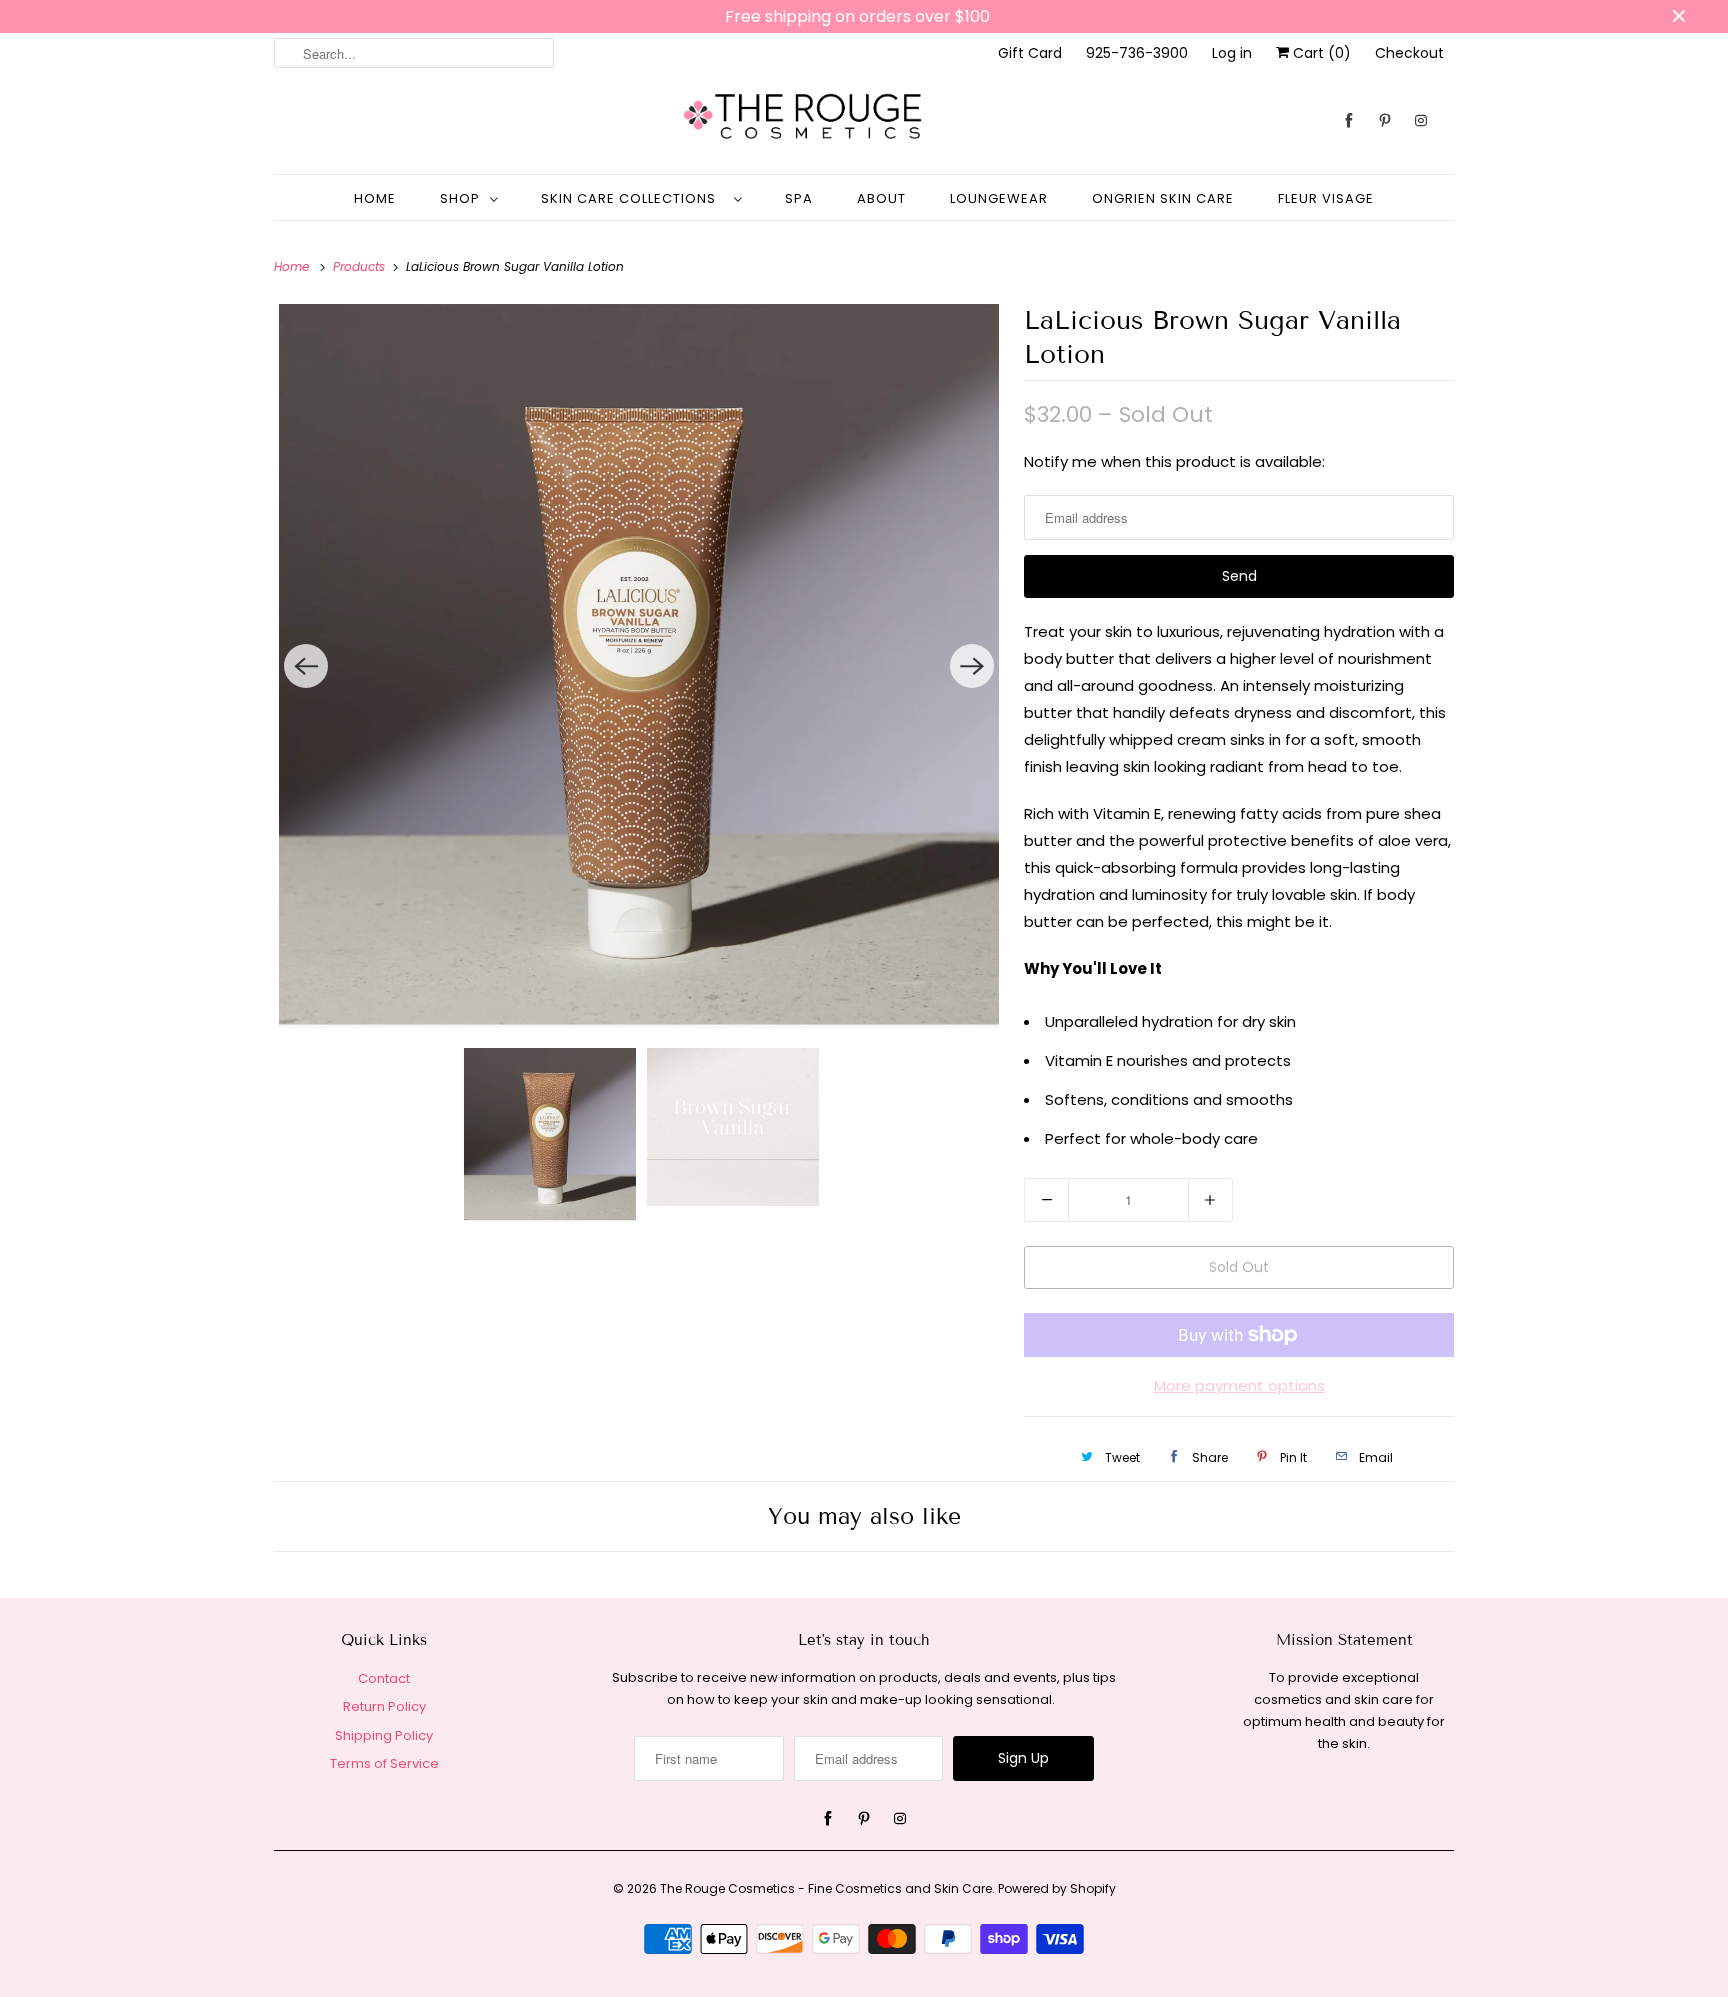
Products (361, 266)
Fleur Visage (1326, 198)
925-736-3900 (1137, 53)
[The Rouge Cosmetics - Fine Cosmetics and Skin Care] (864, 121)
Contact (384, 1678)
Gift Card (1030, 53)
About (881, 198)
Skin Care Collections (632, 198)
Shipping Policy (384, 1735)
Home (375, 198)
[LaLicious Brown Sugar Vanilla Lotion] (639, 665)
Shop (460, 198)
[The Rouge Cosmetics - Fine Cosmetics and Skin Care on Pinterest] (1385, 120)
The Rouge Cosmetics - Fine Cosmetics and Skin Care (826, 1888)
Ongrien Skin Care (1163, 198)
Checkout (1409, 53)
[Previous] (306, 666)
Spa (799, 198)
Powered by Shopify (1057, 1888)
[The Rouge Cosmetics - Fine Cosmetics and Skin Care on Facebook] (1349, 120)
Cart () (1320, 53)
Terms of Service (384, 1763)
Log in (1232, 53)
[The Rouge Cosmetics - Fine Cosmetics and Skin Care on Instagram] (1421, 120)
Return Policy (384, 1706)
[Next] (972, 666)
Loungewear (999, 198)
